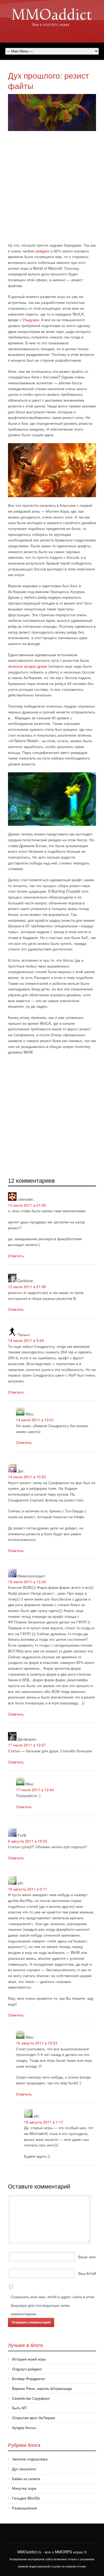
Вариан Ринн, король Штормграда (42, 2388)
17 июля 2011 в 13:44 (35, 1790)
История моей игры (29, 2359)
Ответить (16, 1256)
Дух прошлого (24, 2469)
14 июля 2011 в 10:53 (27, 1477)
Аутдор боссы (24, 2427)
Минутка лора (24, 2488)
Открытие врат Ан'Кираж (33, 2418)
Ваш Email (87, 2273)
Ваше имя (87, 2257)
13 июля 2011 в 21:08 (27, 1287)
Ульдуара (31, 320)
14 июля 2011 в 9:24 (26, 1340)
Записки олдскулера (30, 2459)
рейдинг (43, 251)
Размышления (25, 2508)
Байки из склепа (26, 2479)
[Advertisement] (52, 188)
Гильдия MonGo (26, 2498)
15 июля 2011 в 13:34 (27, 1582)
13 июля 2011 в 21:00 (27, 1205)
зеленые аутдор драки (28, 666)
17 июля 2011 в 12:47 (27, 1745)
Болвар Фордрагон (29, 2378)
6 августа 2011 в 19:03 (28, 1841)
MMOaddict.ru (29, 2552)
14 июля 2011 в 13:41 (35, 1420)
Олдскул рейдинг (27, 2369)
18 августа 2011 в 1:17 (44, 2122)
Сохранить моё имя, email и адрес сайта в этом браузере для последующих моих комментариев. (53, 2305)
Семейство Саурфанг (31, 2398)
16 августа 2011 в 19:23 (37, 2043)
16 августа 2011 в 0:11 (28, 1889)
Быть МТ (20, 2408)
